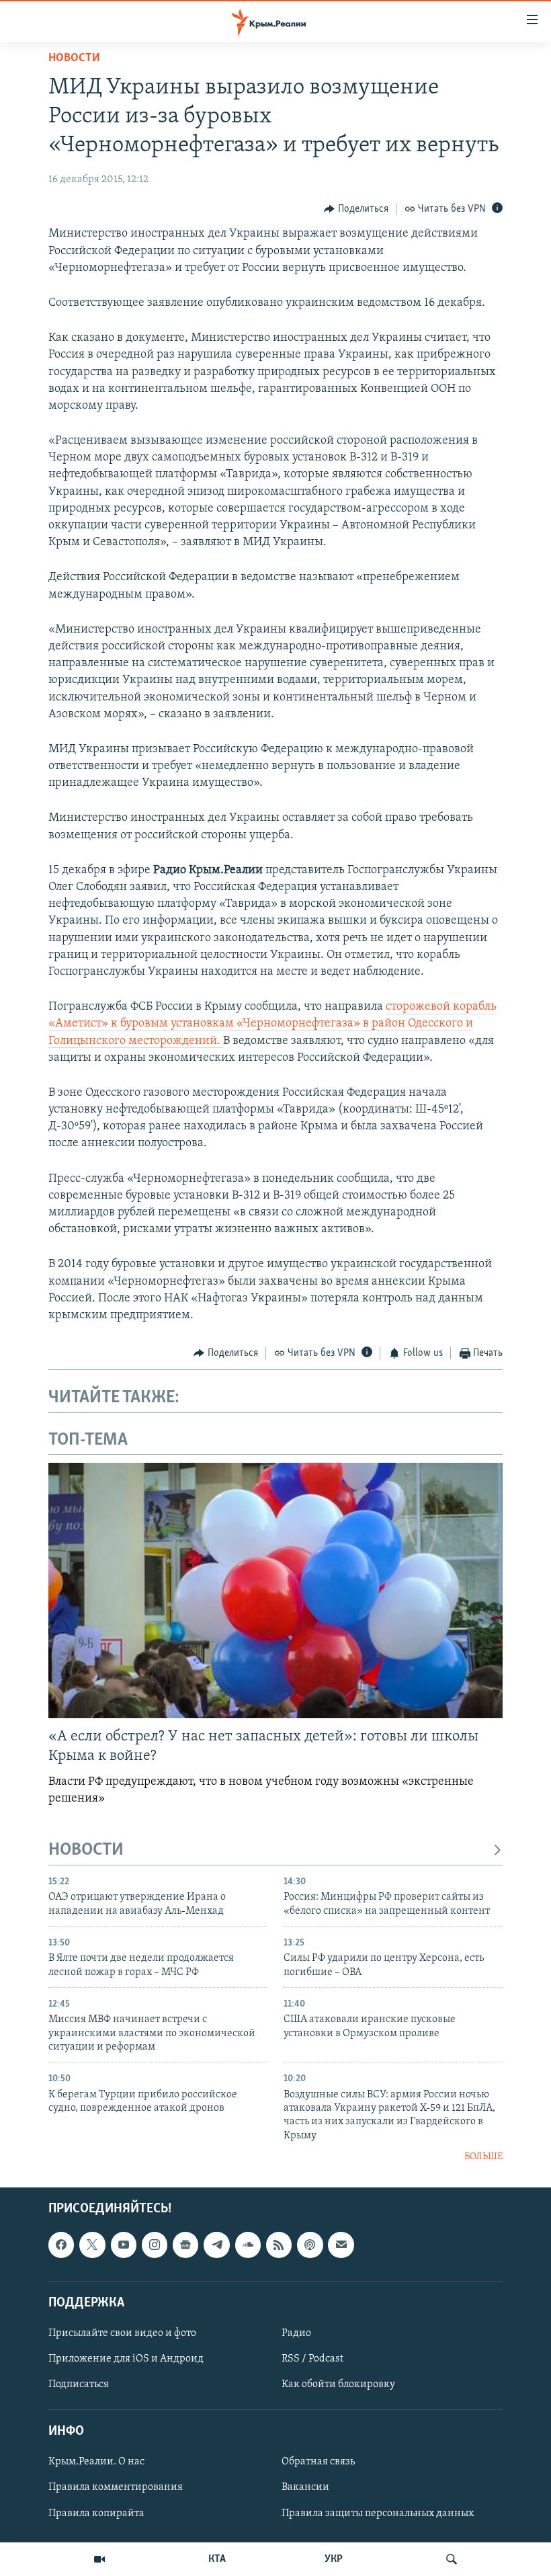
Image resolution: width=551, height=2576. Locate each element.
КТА (217, 2559)
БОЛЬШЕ (483, 2157)
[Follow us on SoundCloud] (248, 2245)
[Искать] (452, 2559)
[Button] (356, 209)
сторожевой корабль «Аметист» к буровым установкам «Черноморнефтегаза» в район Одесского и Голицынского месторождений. (272, 1024)
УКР (334, 2559)
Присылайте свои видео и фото (122, 2333)
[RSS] (279, 2245)
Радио (296, 2333)
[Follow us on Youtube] (124, 2245)
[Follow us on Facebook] (61, 2245)
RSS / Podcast (312, 2359)
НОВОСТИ (86, 1850)
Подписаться (79, 2384)
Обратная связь (318, 2462)
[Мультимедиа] (99, 2559)
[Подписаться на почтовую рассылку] (341, 2245)
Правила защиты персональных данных (378, 2513)
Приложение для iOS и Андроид (126, 2359)
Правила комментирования (116, 2487)
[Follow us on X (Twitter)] (92, 2245)
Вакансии (305, 2487)
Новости (74, 58)
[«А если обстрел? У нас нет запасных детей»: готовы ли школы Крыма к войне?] (275, 1591)
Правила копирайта (96, 2513)
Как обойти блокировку (338, 2384)
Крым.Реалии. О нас (96, 2462)
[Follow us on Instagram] (155, 2245)
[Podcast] (310, 2245)
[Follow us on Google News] (185, 2245)
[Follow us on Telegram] (216, 2245)
